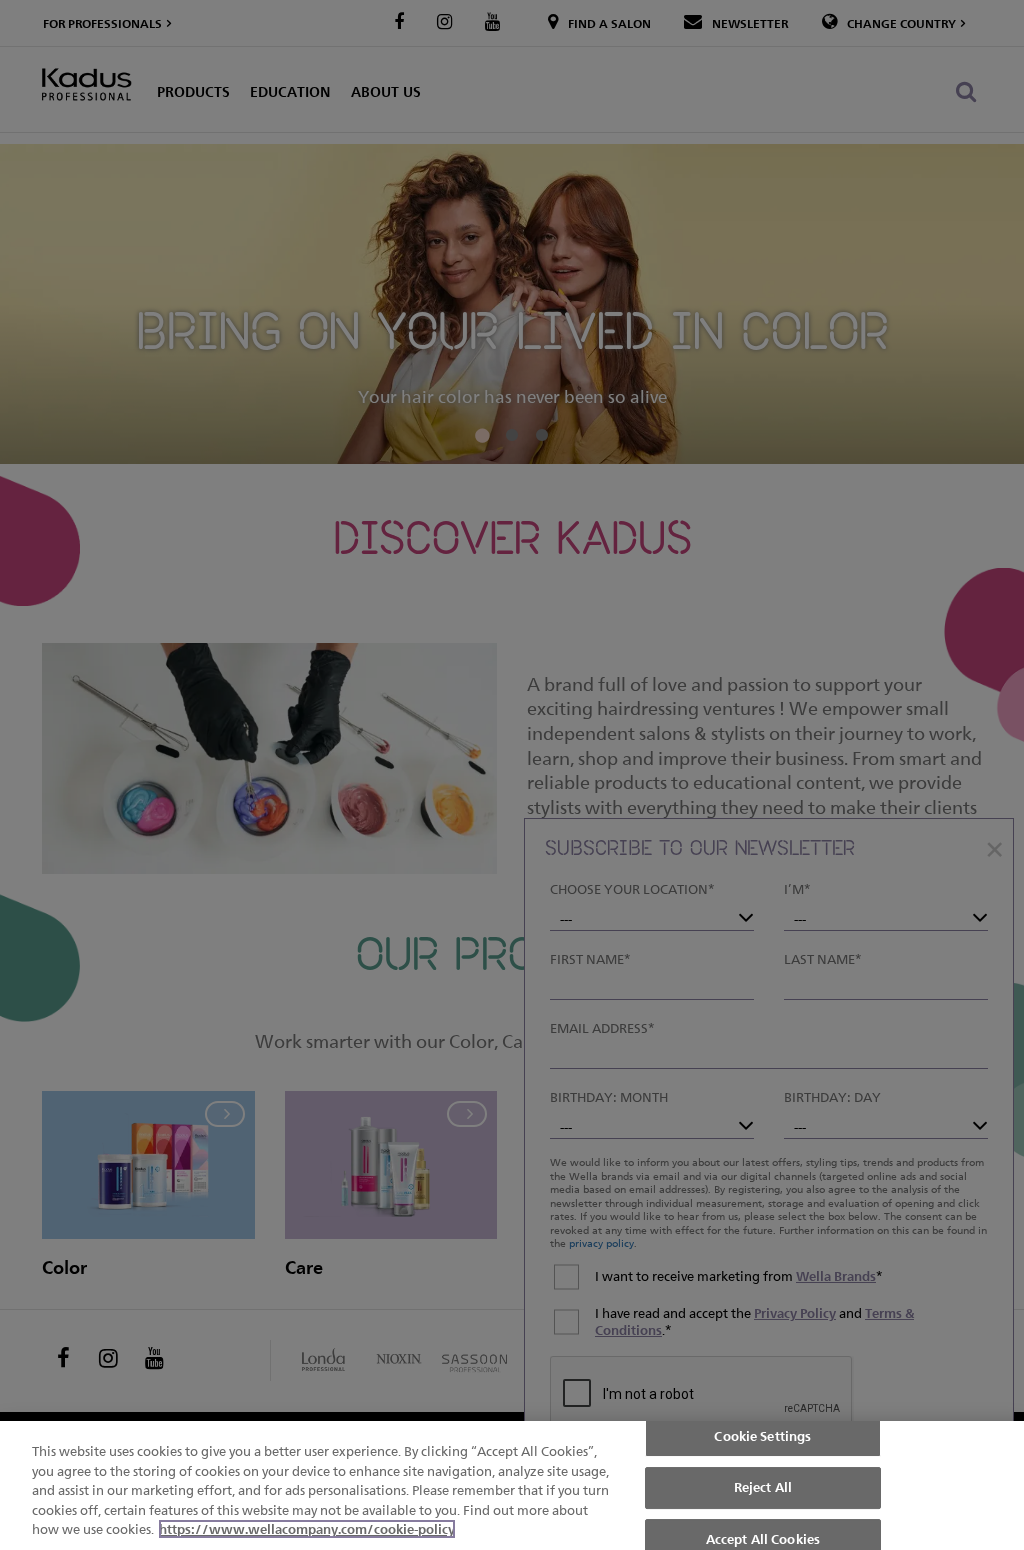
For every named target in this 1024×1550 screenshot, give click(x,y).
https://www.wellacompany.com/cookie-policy (307, 1529)
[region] (512, 1485)
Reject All (763, 1487)
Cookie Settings (762, 1436)
